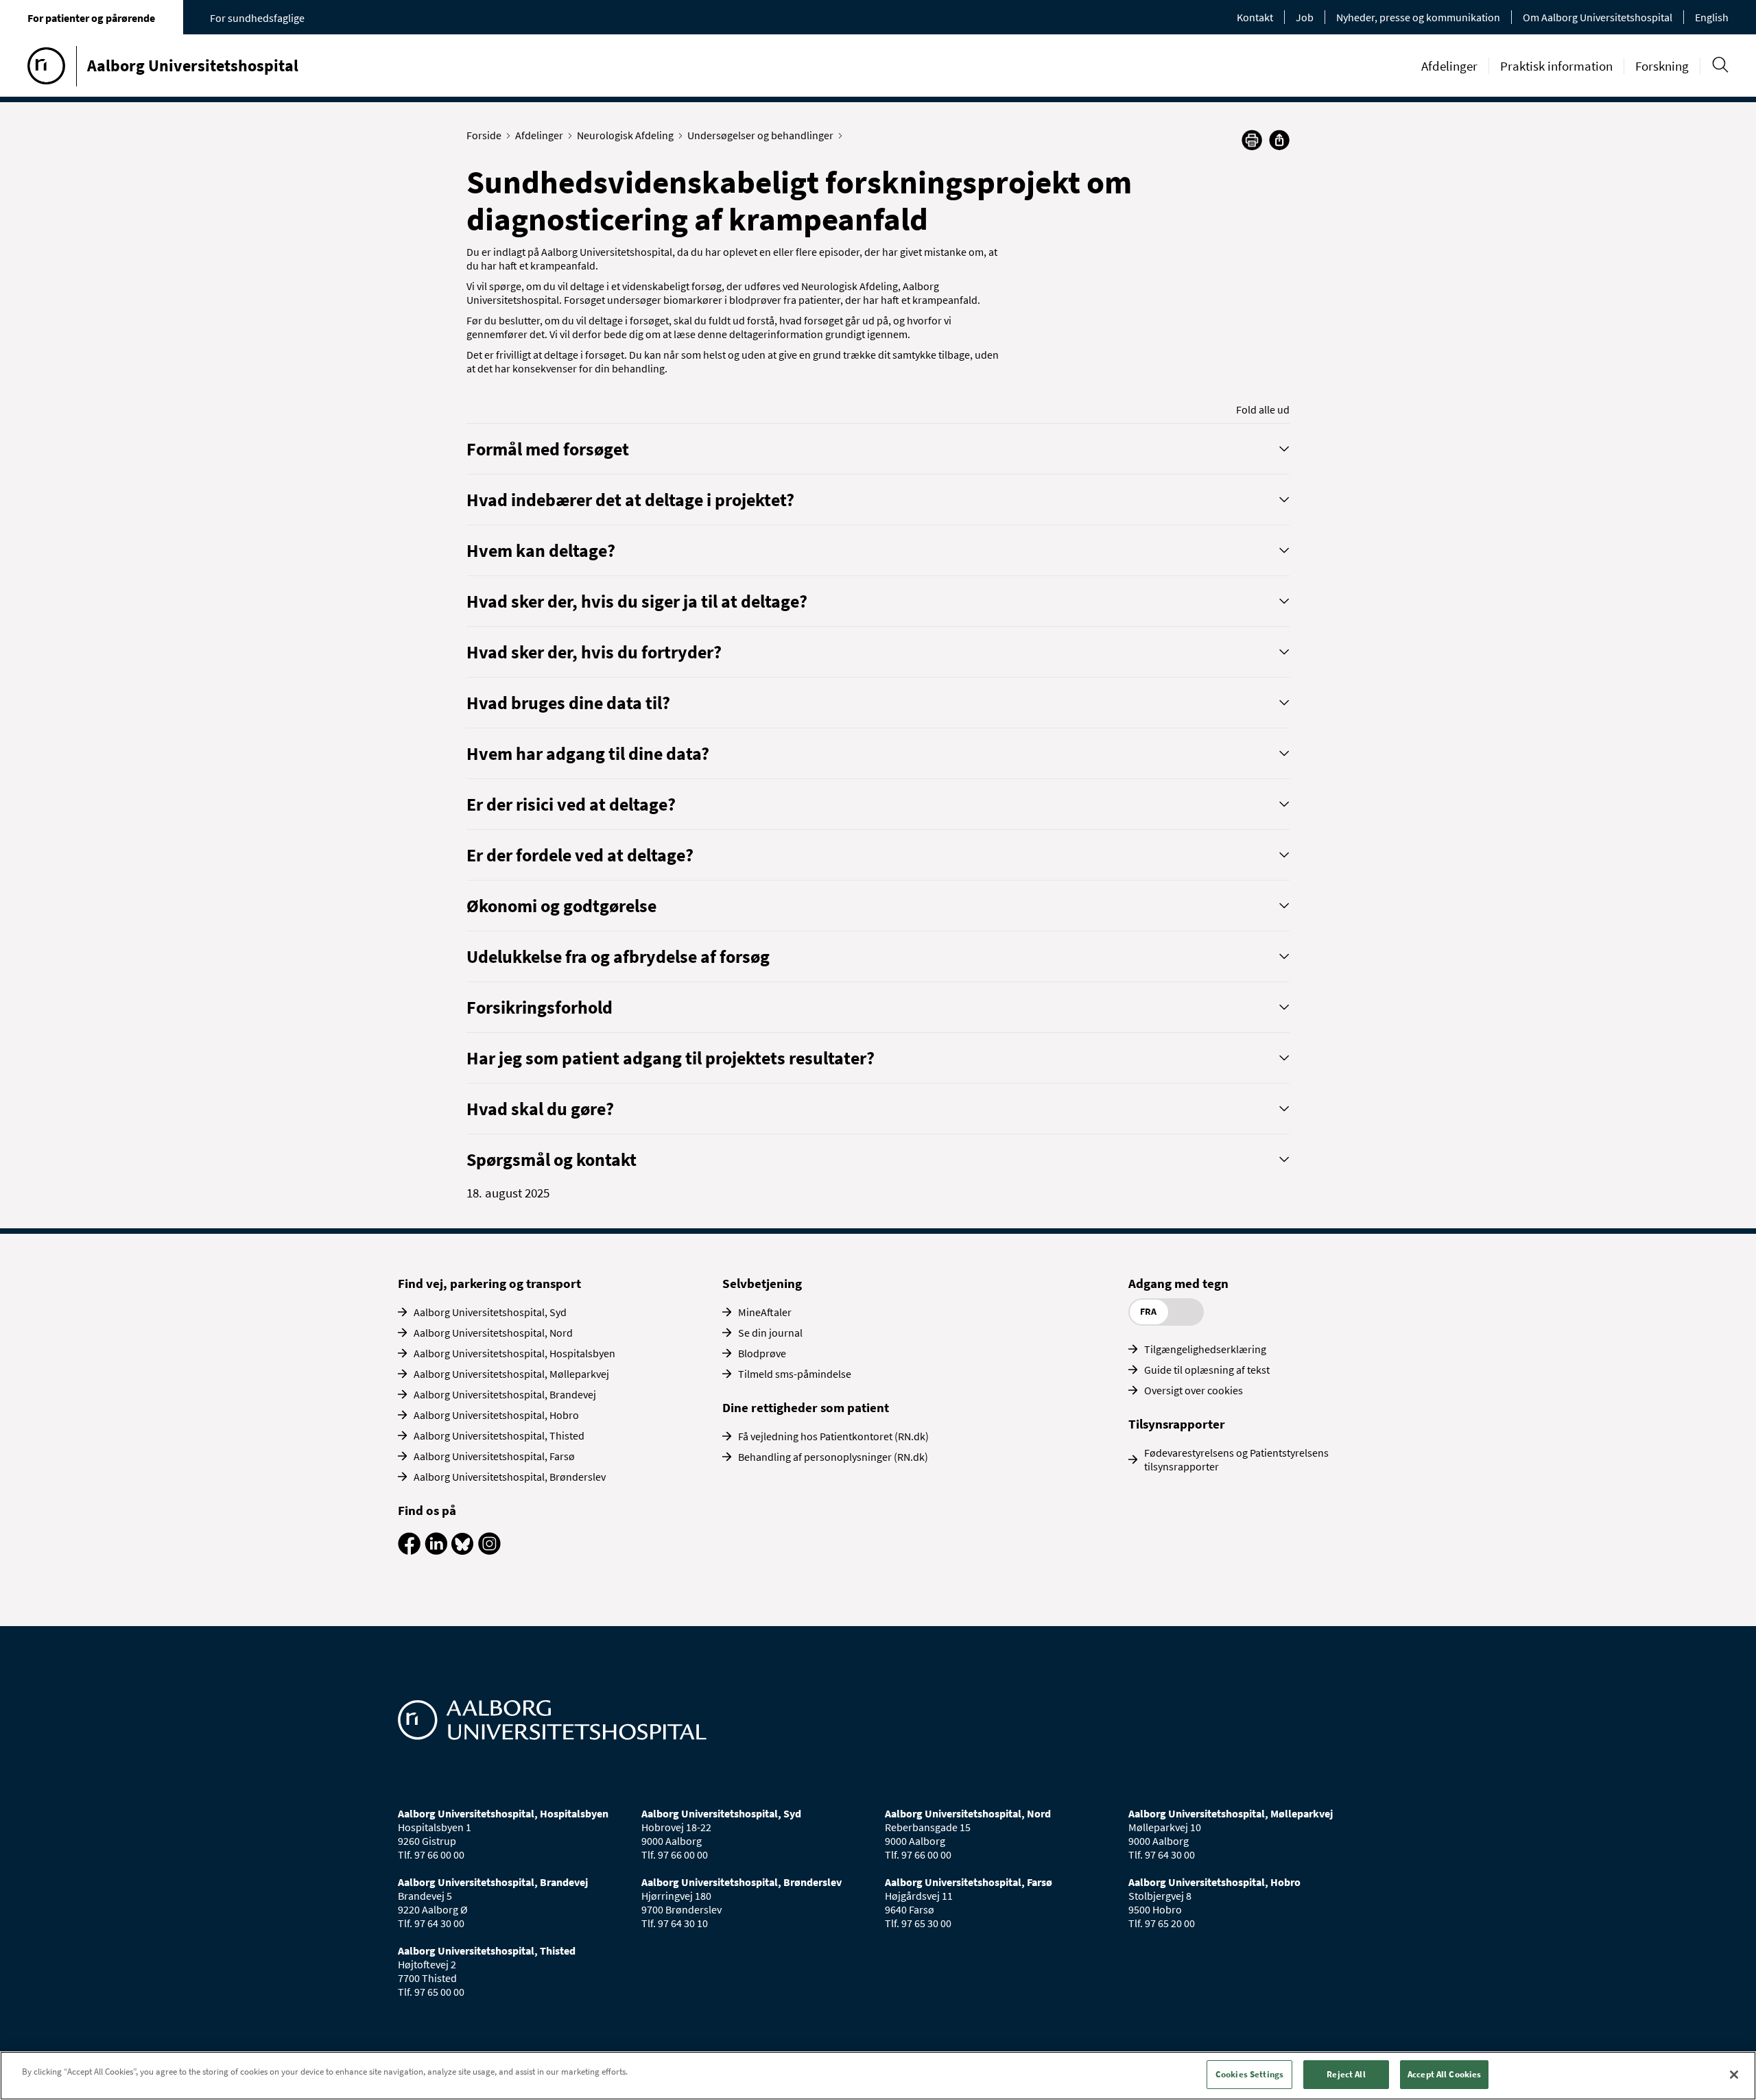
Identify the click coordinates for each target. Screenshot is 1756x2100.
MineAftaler (765, 1312)
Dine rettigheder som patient (806, 1407)
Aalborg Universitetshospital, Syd (490, 1312)
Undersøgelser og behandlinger (760, 135)
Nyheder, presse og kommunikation (1418, 17)
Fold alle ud (1263, 409)
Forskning (1662, 66)
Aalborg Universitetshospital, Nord (493, 1333)
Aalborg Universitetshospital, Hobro (496, 1415)
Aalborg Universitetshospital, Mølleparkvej (511, 1374)
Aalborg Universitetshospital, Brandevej (505, 1394)
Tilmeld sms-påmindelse (795, 1374)
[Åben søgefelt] (1720, 65)
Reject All (1346, 2074)
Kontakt (1255, 17)
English (1712, 17)
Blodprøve (762, 1353)
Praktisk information (1556, 66)
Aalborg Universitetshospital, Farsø (494, 1456)
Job (1305, 17)
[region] (878, 2076)
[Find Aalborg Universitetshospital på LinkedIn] (436, 1551)
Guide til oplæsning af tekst (1207, 1370)
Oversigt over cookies (1194, 1390)
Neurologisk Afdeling (625, 135)
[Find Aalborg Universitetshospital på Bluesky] (463, 1551)
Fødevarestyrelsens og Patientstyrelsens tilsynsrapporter (1236, 1459)
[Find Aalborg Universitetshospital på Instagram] (489, 1551)
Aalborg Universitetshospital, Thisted (499, 1435)
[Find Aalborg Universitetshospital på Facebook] (409, 1551)
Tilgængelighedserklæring (1205, 1349)
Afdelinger (1449, 66)
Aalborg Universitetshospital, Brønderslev (510, 1477)
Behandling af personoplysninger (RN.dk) (833, 1457)
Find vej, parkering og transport (489, 1283)
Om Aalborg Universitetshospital (1598, 17)
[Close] (1734, 2075)
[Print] (1252, 146)
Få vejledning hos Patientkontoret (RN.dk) (833, 1436)
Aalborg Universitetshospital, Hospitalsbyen (514, 1353)
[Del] (1279, 140)
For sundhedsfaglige (257, 18)
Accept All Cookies (1444, 2074)
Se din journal (770, 1333)
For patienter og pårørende (91, 18)
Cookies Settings (1249, 2074)
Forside (484, 135)
